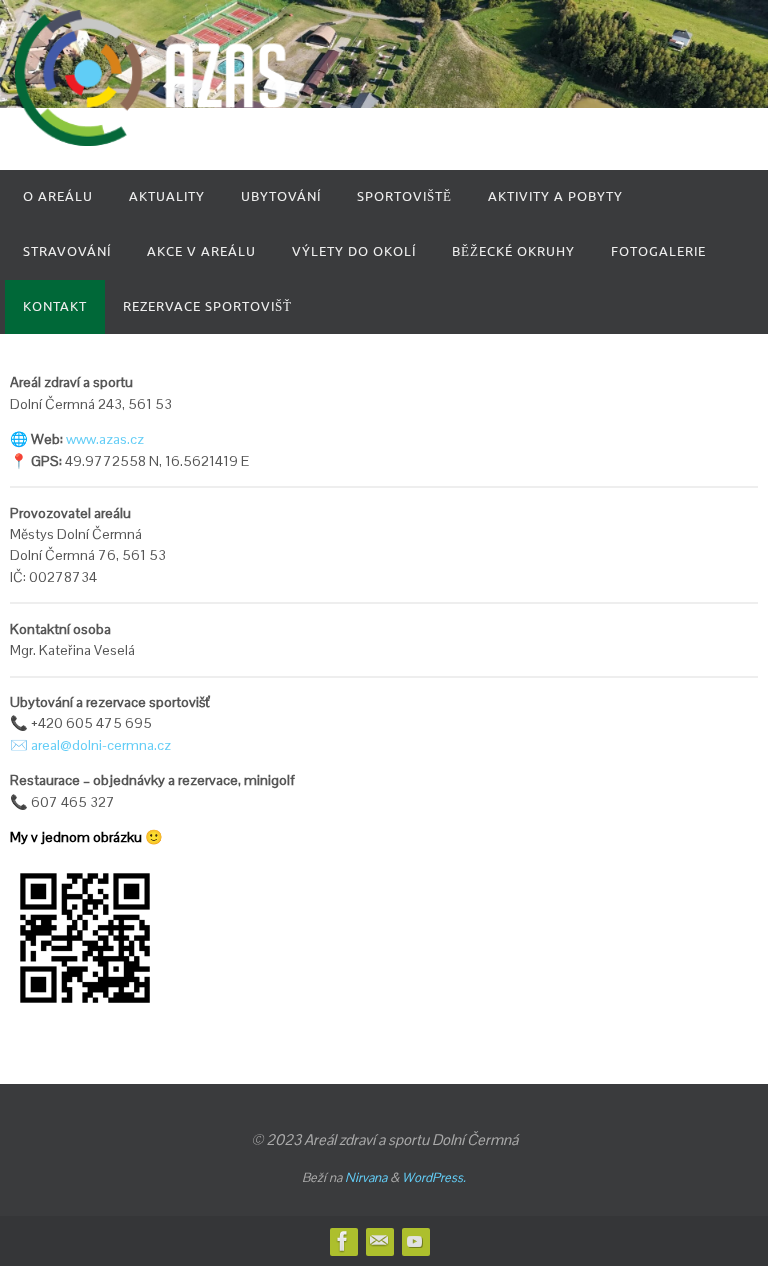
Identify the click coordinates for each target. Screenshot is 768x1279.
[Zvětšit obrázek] (134, 889)
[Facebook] (343, 1241)
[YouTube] (415, 1241)
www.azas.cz (105, 439)
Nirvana (366, 1177)
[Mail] (379, 1241)
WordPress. (434, 1177)
